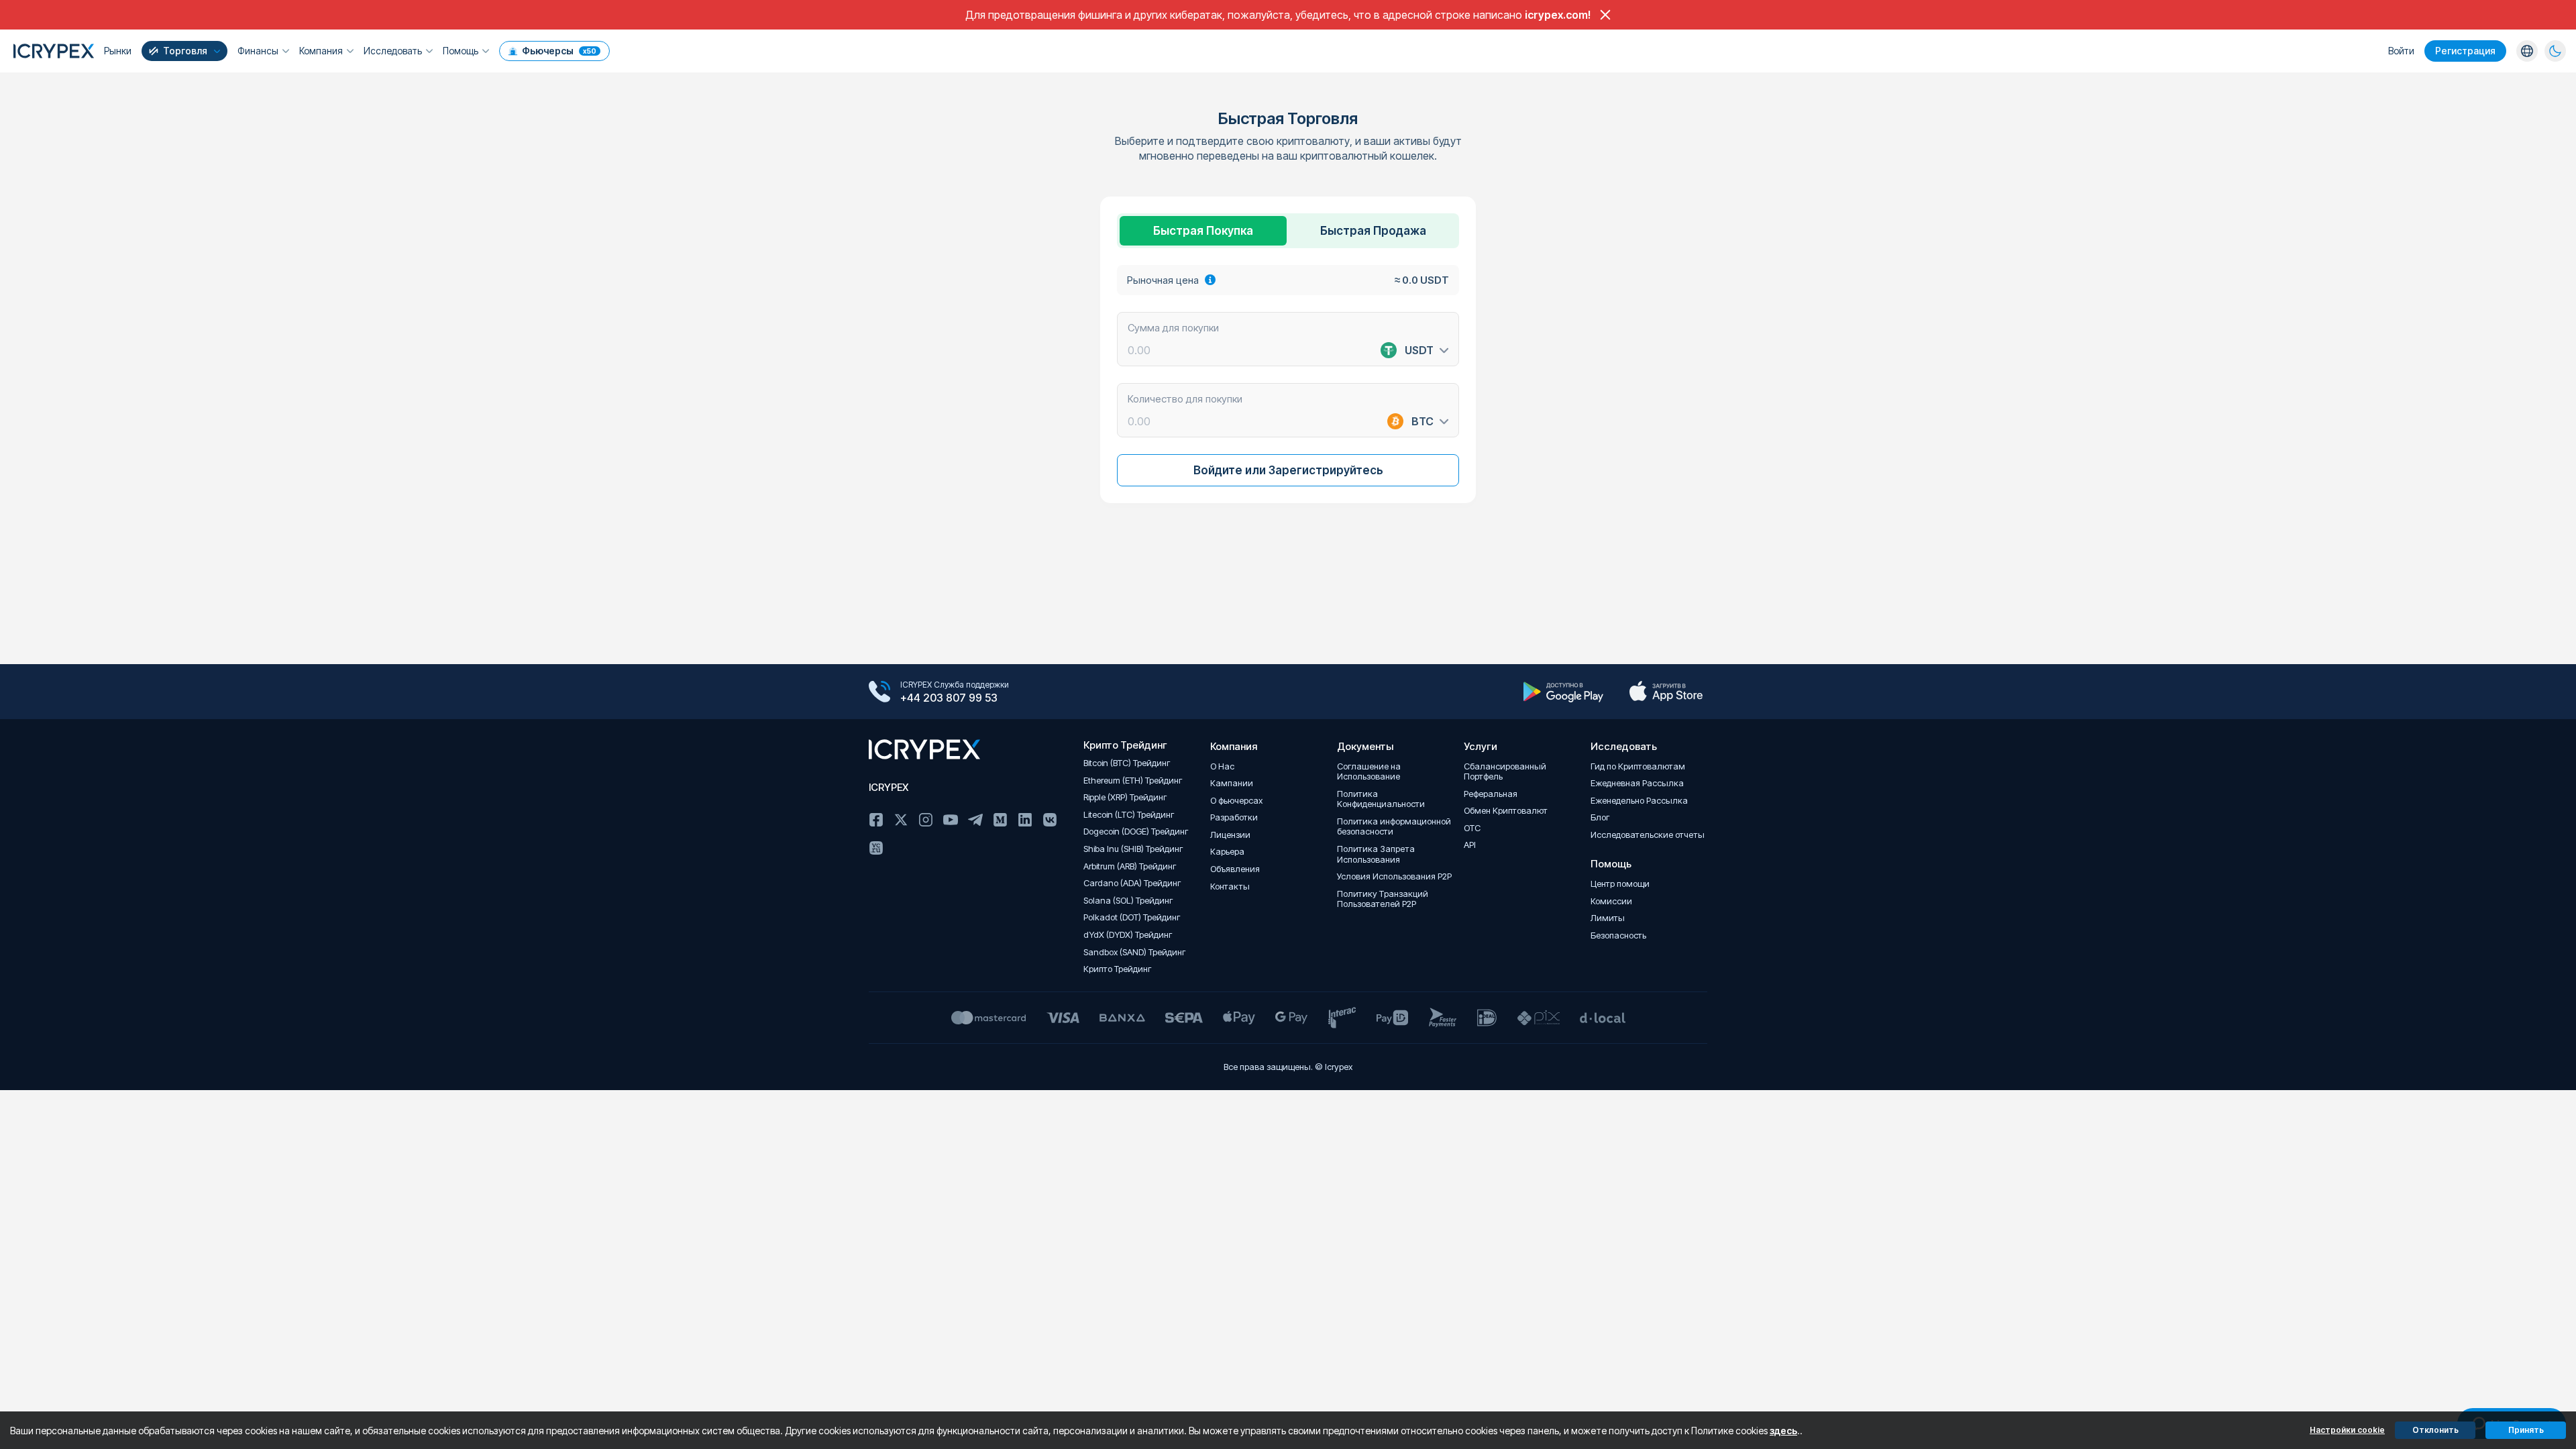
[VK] (1050, 820)
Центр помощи (1620, 884)
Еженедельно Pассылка (1639, 801)
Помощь (461, 51)
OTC (1472, 828)
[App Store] (1666, 692)
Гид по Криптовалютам (1638, 766)
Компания (321, 51)
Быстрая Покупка (1203, 231)
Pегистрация (2465, 51)
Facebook (876, 820)
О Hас (1222, 766)
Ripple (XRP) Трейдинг (1125, 797)
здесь (1783, 1431)
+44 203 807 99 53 (949, 698)
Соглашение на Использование (1369, 772)
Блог (1600, 817)
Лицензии (1230, 835)
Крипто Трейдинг (1118, 969)
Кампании (1232, 783)
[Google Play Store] (1563, 692)
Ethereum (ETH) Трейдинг (1133, 781)
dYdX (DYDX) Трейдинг (1128, 935)
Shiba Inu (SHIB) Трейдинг (1133, 849)
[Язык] (2527, 51)
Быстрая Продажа (1373, 231)
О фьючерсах (1236, 801)
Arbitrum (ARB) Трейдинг (1130, 866)
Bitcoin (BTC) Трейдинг (1127, 763)
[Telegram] (975, 820)
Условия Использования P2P (1394, 876)
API (1470, 845)
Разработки (1234, 817)
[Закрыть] (1605, 15)
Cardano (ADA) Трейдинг (1132, 883)
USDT (1419, 350)
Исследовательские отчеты (1648, 835)
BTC (1423, 421)
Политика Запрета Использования (1376, 854)
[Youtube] (951, 820)
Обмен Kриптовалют (1506, 811)
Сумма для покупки (1173, 327)
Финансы (258, 51)
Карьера (1227, 852)
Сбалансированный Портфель (1505, 772)
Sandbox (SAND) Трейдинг (1135, 952)
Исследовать (393, 51)
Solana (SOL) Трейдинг (1128, 901)
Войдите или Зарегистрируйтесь (1288, 470)
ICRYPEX (889, 787)
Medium (1000, 820)
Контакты (1230, 887)
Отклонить (2435, 1430)
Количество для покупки (1185, 398)
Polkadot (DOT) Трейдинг (1132, 917)
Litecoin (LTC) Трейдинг (1129, 815)
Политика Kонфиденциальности (1381, 799)
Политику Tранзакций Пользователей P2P (1383, 899)
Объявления (1235, 869)
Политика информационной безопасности (1394, 827)
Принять (2526, 1430)
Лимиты (1608, 918)
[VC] (876, 848)
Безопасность (1618, 935)
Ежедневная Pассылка (1637, 783)
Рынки (118, 51)
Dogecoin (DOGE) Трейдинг (1136, 831)
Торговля (185, 51)
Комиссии (1611, 901)
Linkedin (1025, 820)
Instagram (926, 820)
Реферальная (1491, 794)
